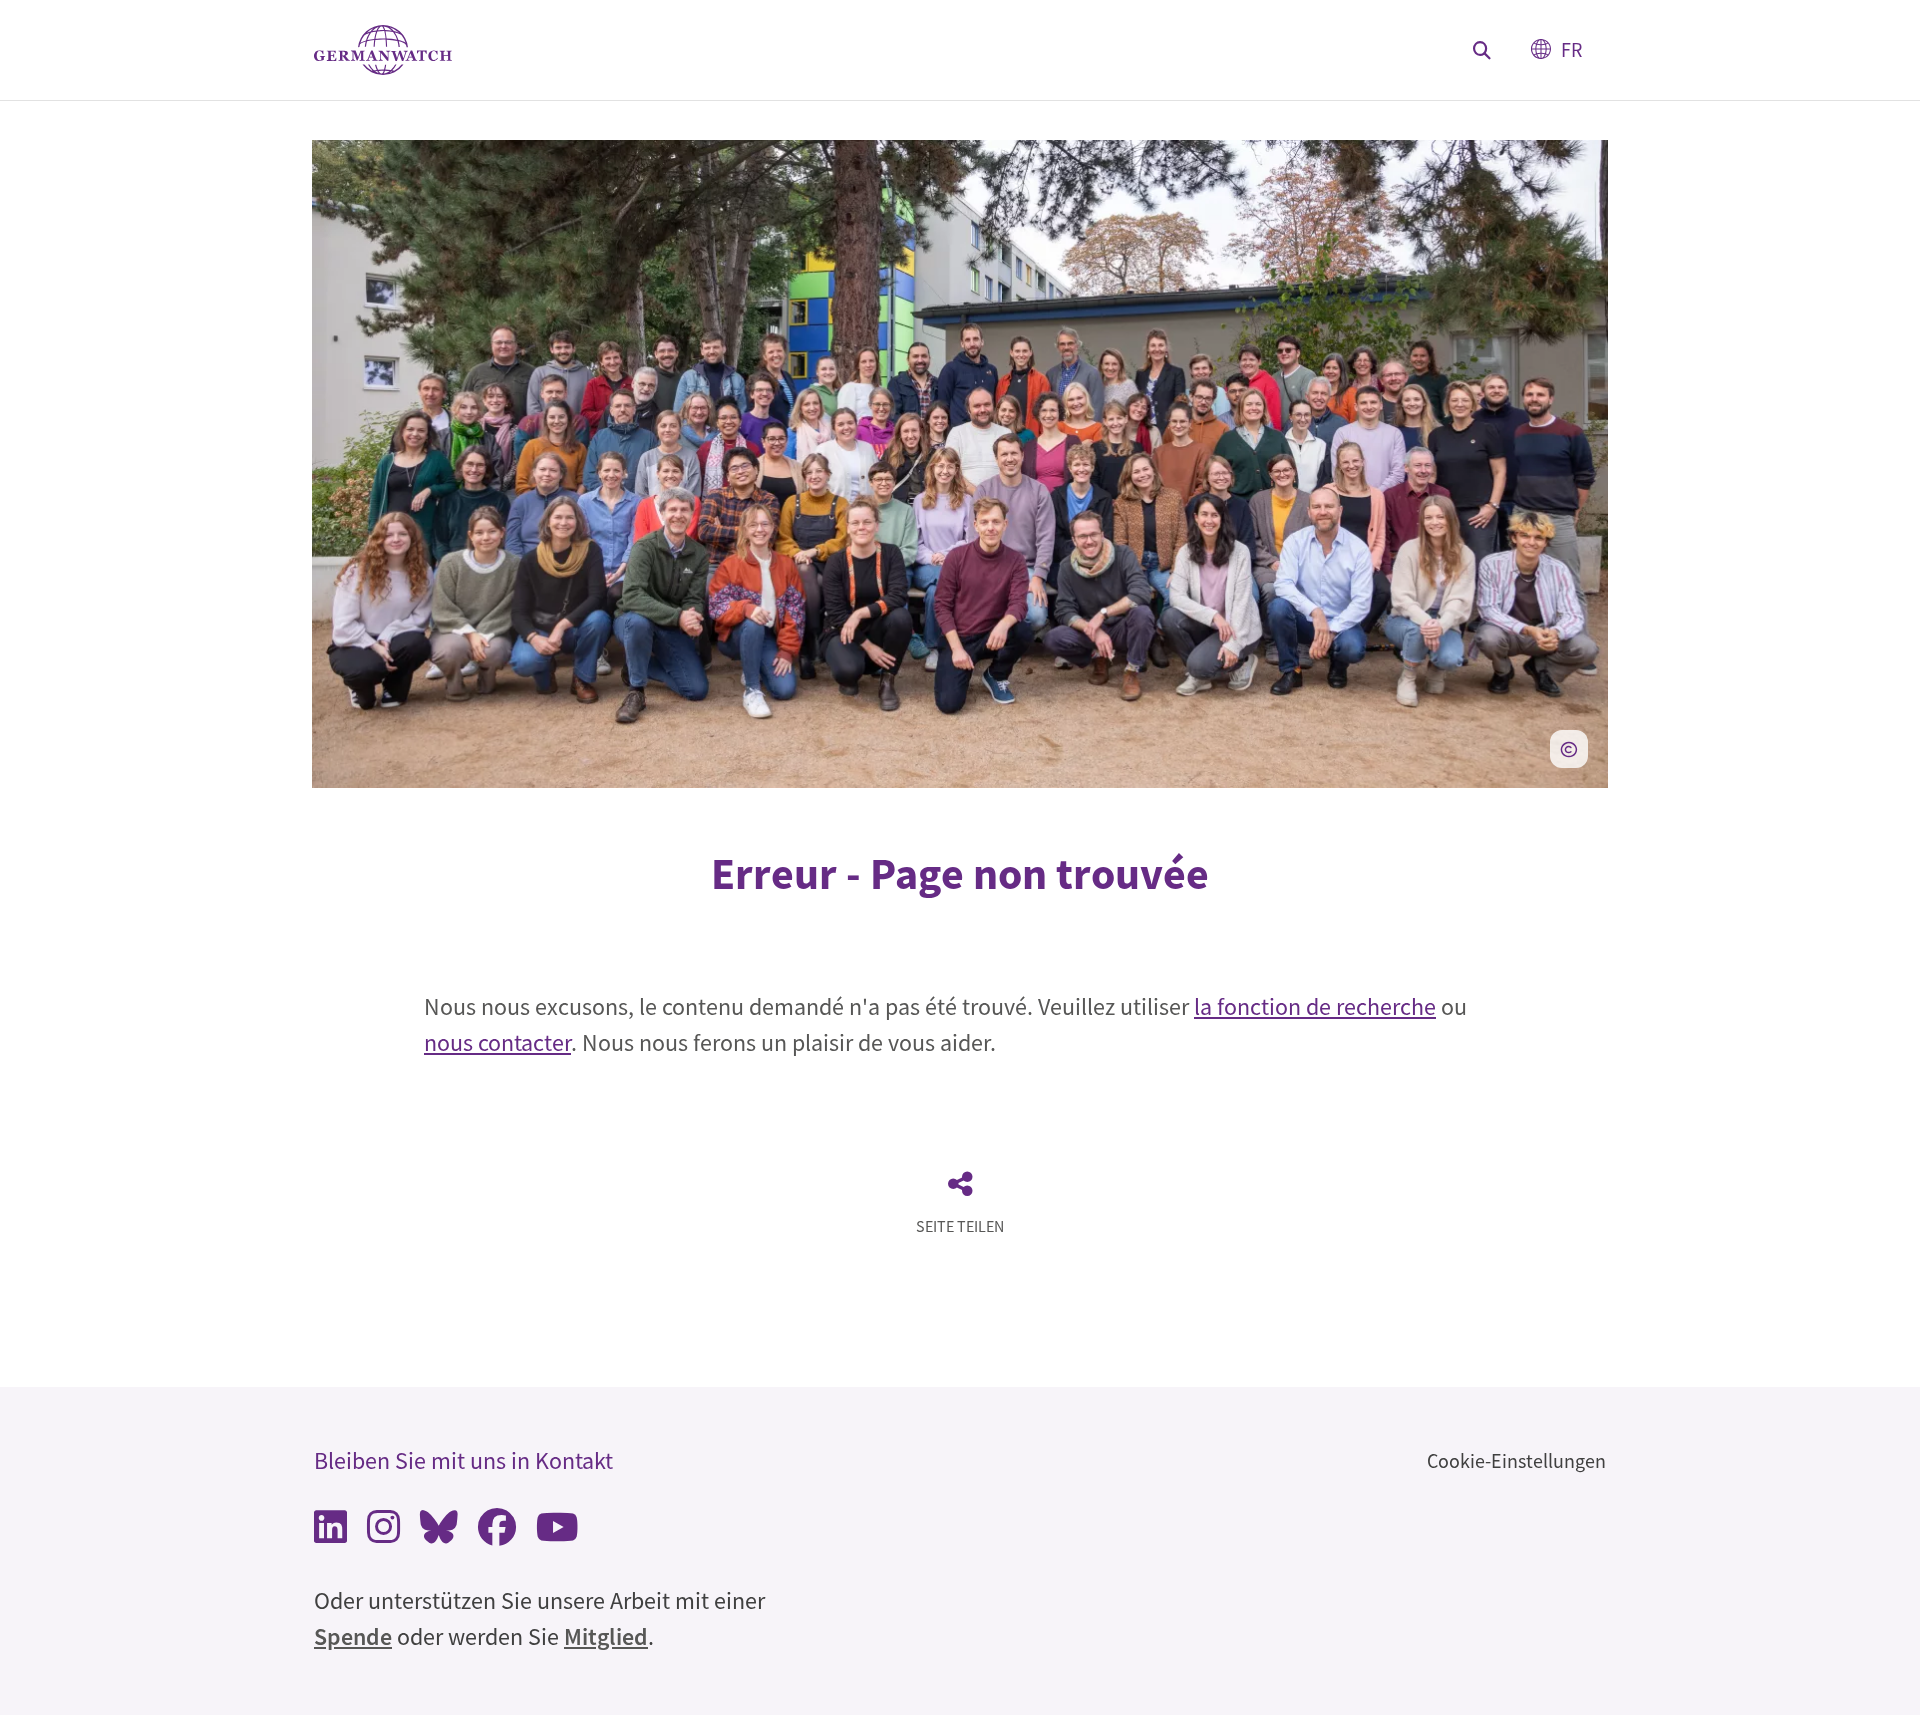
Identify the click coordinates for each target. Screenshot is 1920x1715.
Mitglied (606, 1636)
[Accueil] (383, 50)
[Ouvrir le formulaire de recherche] (1482, 50)
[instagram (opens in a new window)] (383, 1532)
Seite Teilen (960, 1226)
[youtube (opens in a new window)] (557, 1532)
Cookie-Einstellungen (1516, 1460)
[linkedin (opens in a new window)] (330, 1532)
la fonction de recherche (1315, 1006)
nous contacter (497, 1042)
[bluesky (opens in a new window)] (439, 1532)
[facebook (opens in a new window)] (497, 1532)
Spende (353, 1636)
